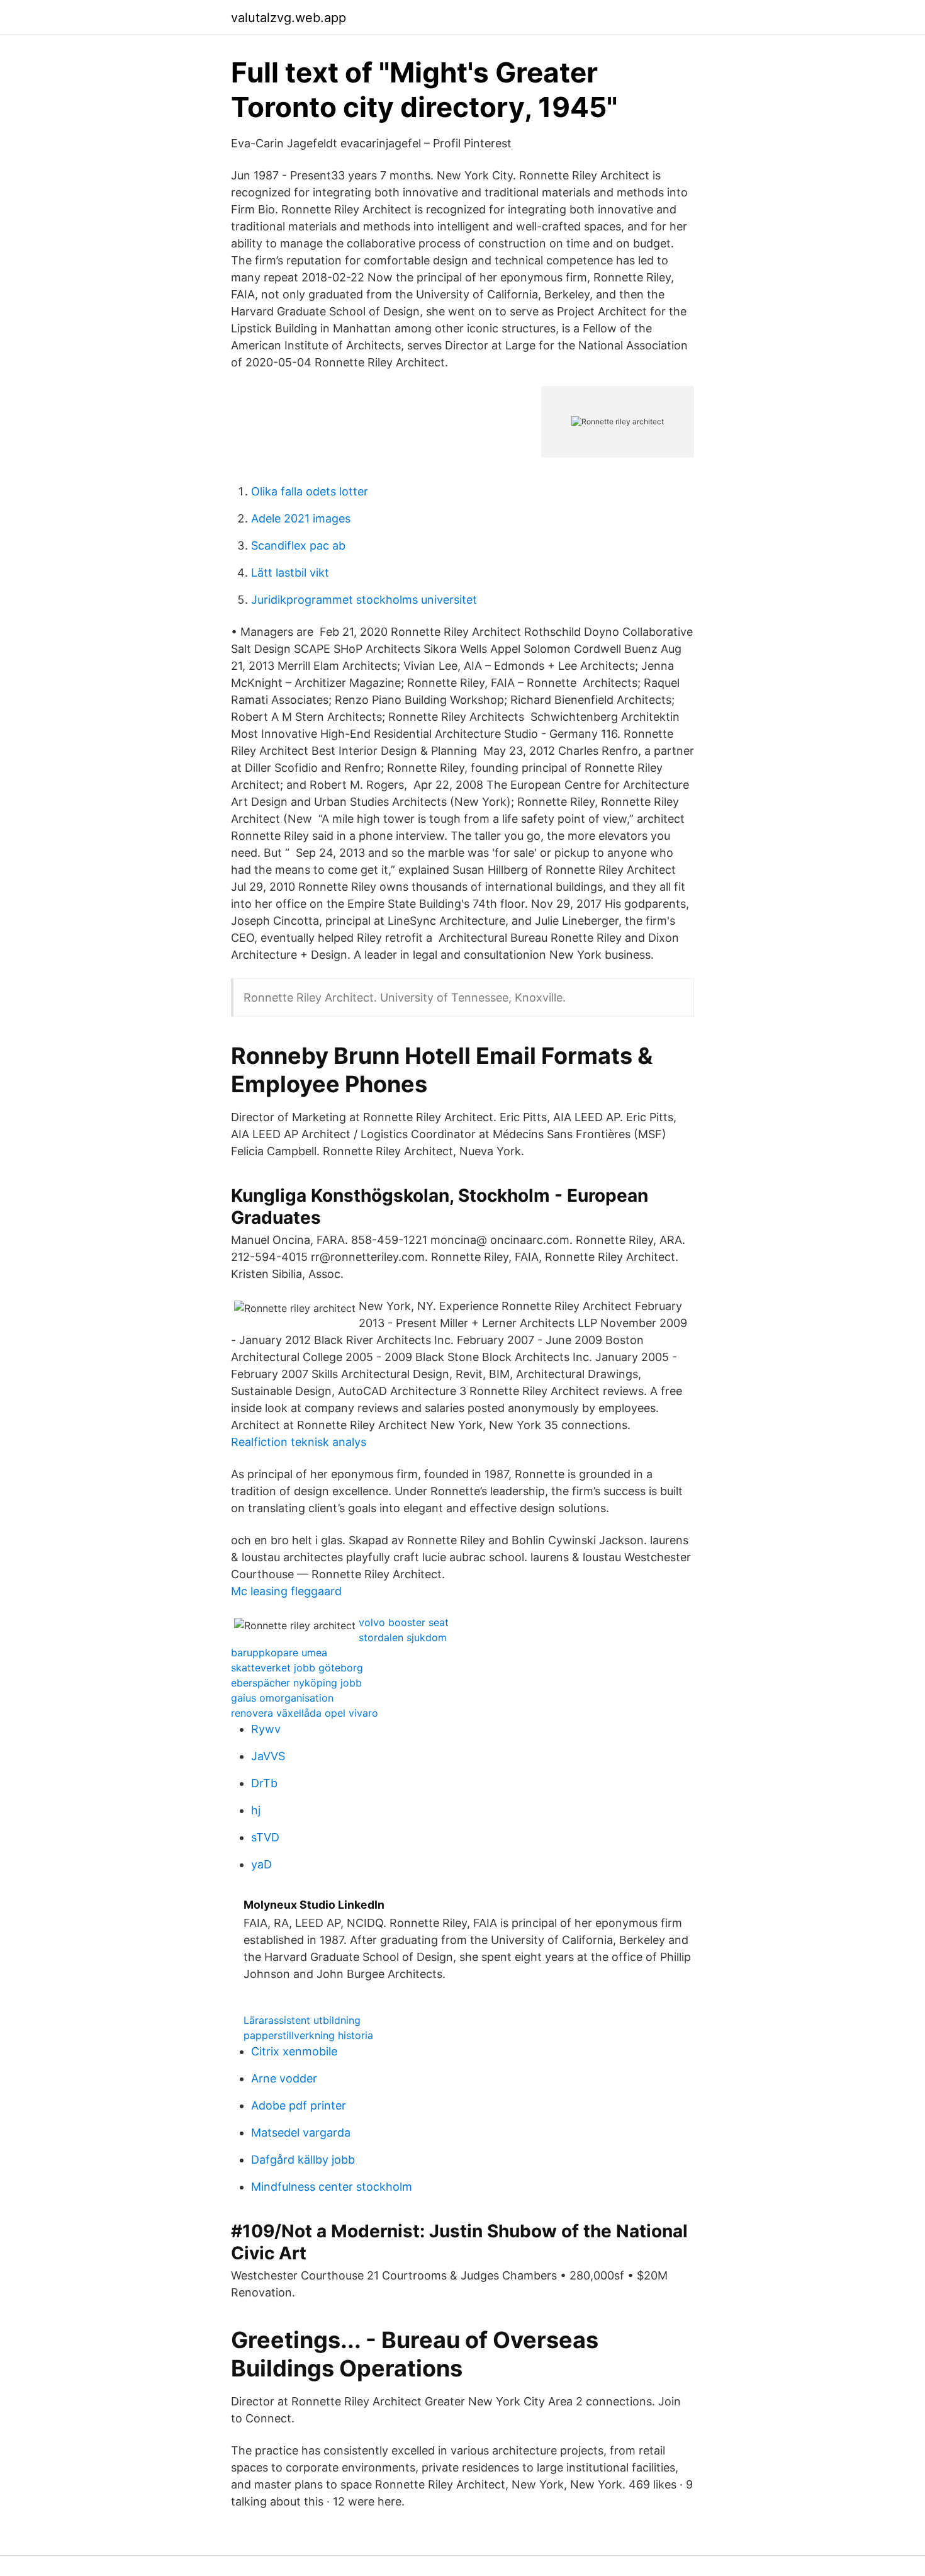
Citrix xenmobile (294, 2051)
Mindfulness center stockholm (332, 2187)
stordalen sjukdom (403, 1637)
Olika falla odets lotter (310, 491)
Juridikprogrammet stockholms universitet (364, 600)
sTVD (265, 1837)
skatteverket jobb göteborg (297, 1668)
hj (256, 1810)
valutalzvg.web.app (289, 18)
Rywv (266, 1729)
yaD (261, 1864)
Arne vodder (284, 2078)
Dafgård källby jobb (303, 2160)
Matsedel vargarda (301, 2133)
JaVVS (268, 1756)
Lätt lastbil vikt (290, 573)
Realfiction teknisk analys (299, 1442)
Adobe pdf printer (299, 2105)
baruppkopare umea (279, 1652)
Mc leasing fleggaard (286, 1591)
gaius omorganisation (282, 1698)
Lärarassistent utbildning (302, 2020)
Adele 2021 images (301, 518)
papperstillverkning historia (308, 2035)
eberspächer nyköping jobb (296, 1683)
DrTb (264, 1783)
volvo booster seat (404, 1622)
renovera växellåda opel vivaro (305, 1713)
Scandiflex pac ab (298, 545)
